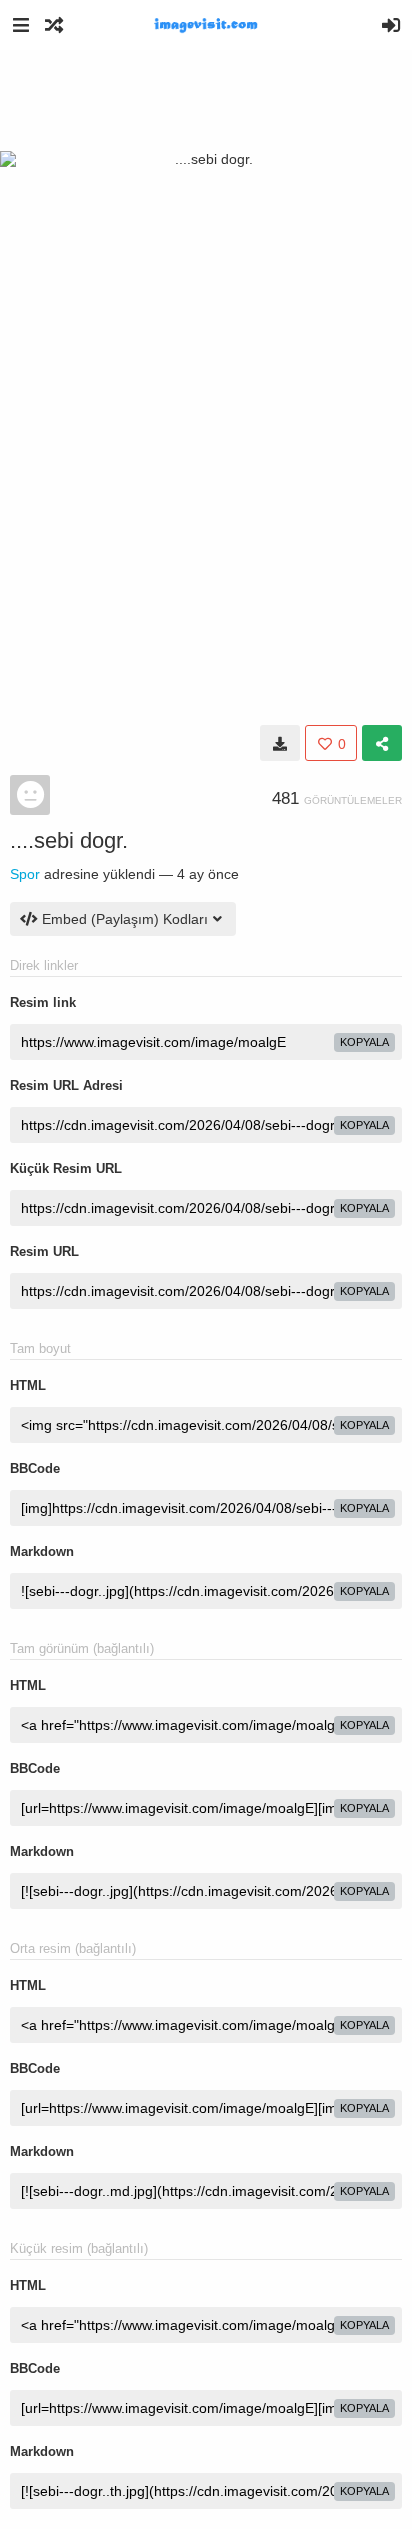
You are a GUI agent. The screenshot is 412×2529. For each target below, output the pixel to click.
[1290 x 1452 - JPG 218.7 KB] (280, 743)
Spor (25, 874)
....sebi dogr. (69, 840)
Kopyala (364, 1042)
